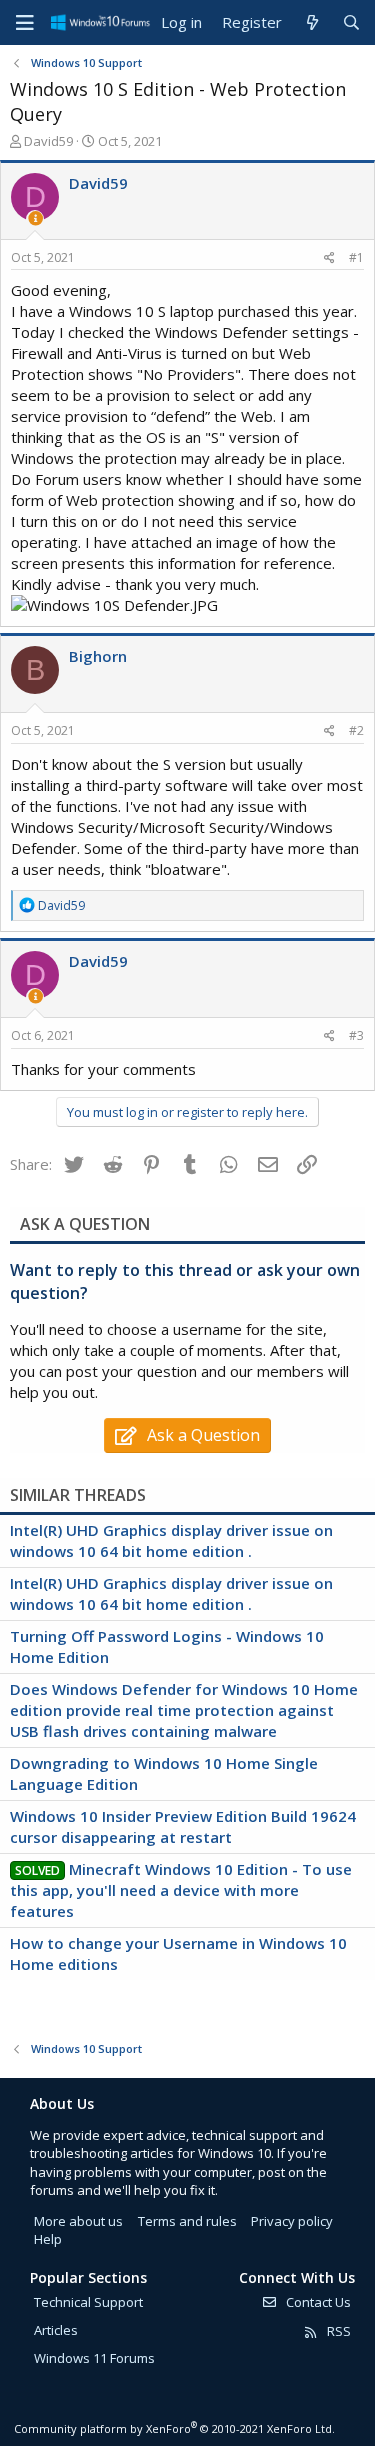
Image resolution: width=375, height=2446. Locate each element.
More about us (78, 2221)
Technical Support (88, 2302)
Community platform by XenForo (174, 2428)
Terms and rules (187, 2221)
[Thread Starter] (35, 218)
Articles (56, 2330)
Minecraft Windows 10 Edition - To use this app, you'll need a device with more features (181, 1890)
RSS (337, 2331)
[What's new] (311, 22)
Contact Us (317, 2302)
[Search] (351, 22)
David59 (48, 141)
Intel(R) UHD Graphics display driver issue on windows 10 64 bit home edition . (171, 1540)
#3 (356, 1035)
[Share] (329, 258)
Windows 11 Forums (94, 2358)
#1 (356, 257)
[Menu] (25, 23)
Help (48, 2239)
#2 (356, 730)
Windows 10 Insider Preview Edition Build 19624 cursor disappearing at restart (183, 1826)
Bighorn (98, 656)
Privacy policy (292, 2221)
